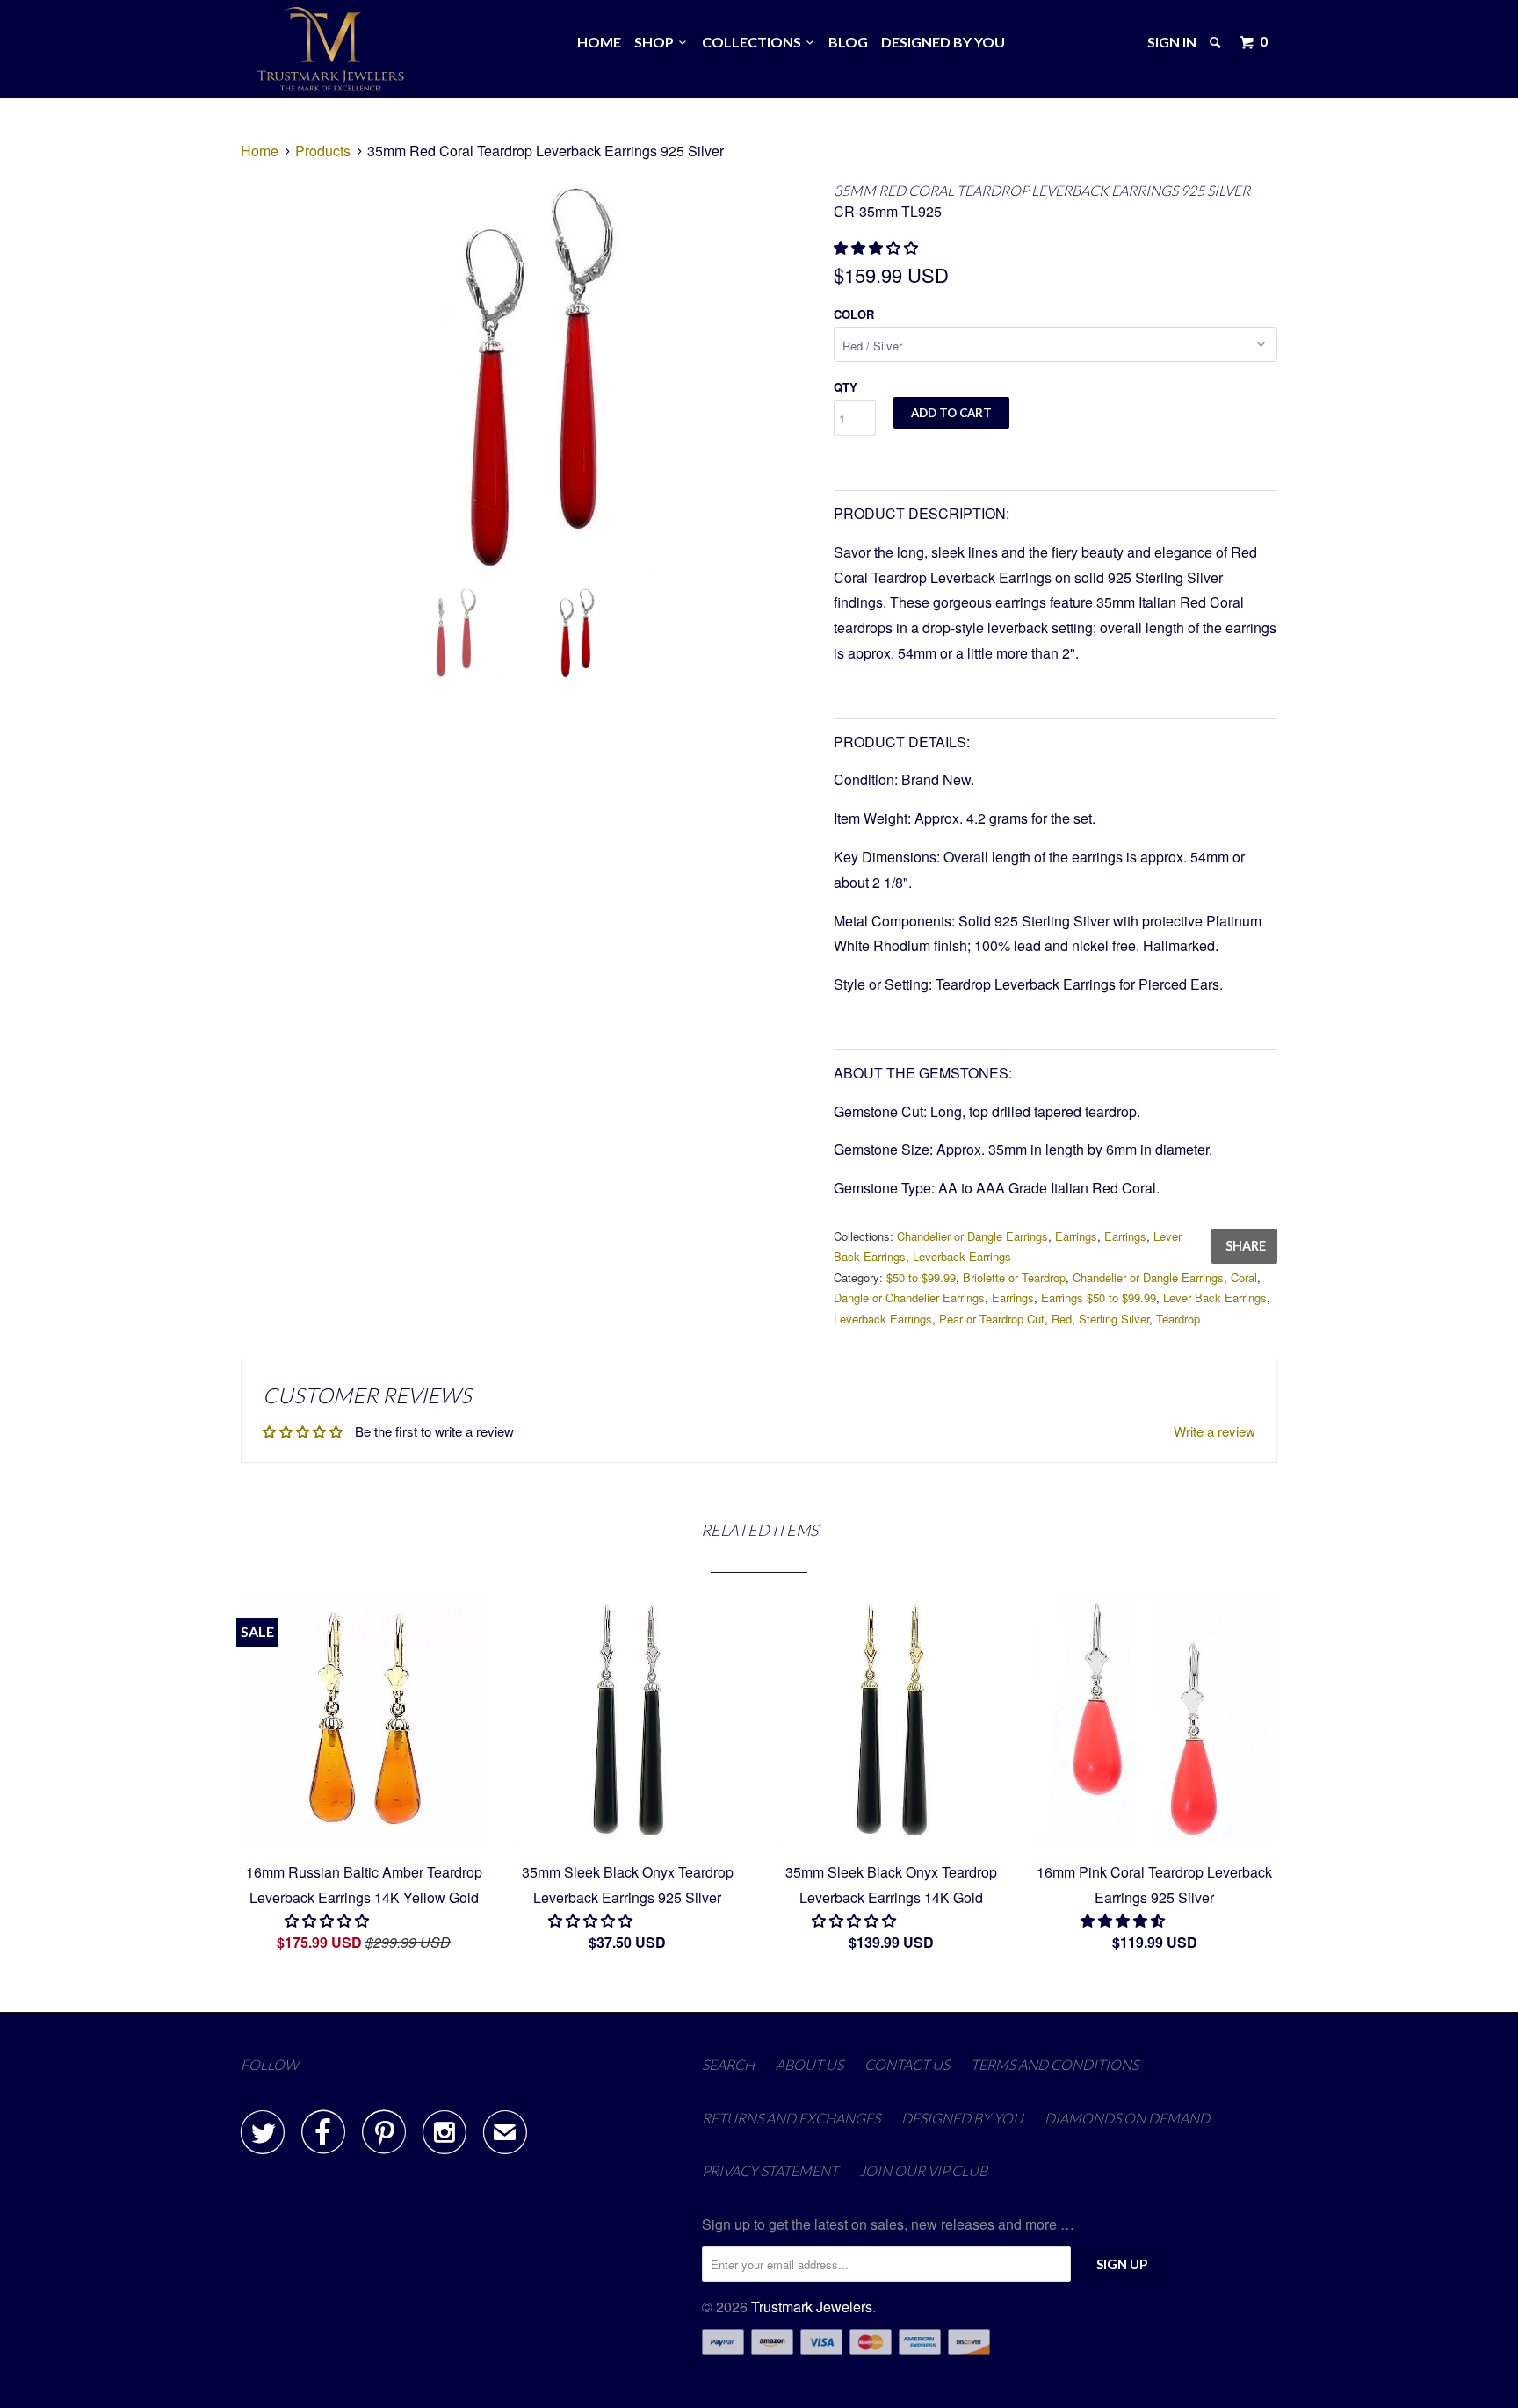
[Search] (1217, 42)
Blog (848, 42)
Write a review (1214, 1431)
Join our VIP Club (923, 2170)
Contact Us (907, 2064)
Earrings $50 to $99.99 (1099, 1298)
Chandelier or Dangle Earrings (972, 1236)
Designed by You (943, 42)
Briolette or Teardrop (1014, 1277)
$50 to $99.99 (921, 1277)
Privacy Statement (770, 2170)
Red (1062, 1319)
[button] (878, 247)
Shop (657, 42)
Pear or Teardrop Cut (992, 1319)
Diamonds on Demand (1127, 2118)
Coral (1244, 1277)
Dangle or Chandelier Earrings (909, 1298)
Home (599, 42)
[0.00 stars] (329, 1920)
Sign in (1172, 42)
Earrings (1076, 1236)
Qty (846, 387)
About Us (810, 2064)
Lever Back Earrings (1215, 1298)
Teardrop (1178, 1319)
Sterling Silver (1114, 1319)
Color (854, 314)
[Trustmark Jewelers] (331, 49)
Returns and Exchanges (791, 2118)
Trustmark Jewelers (812, 2307)
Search (728, 2064)
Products (323, 151)
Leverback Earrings (962, 1256)
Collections (754, 42)
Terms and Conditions (1055, 2064)
